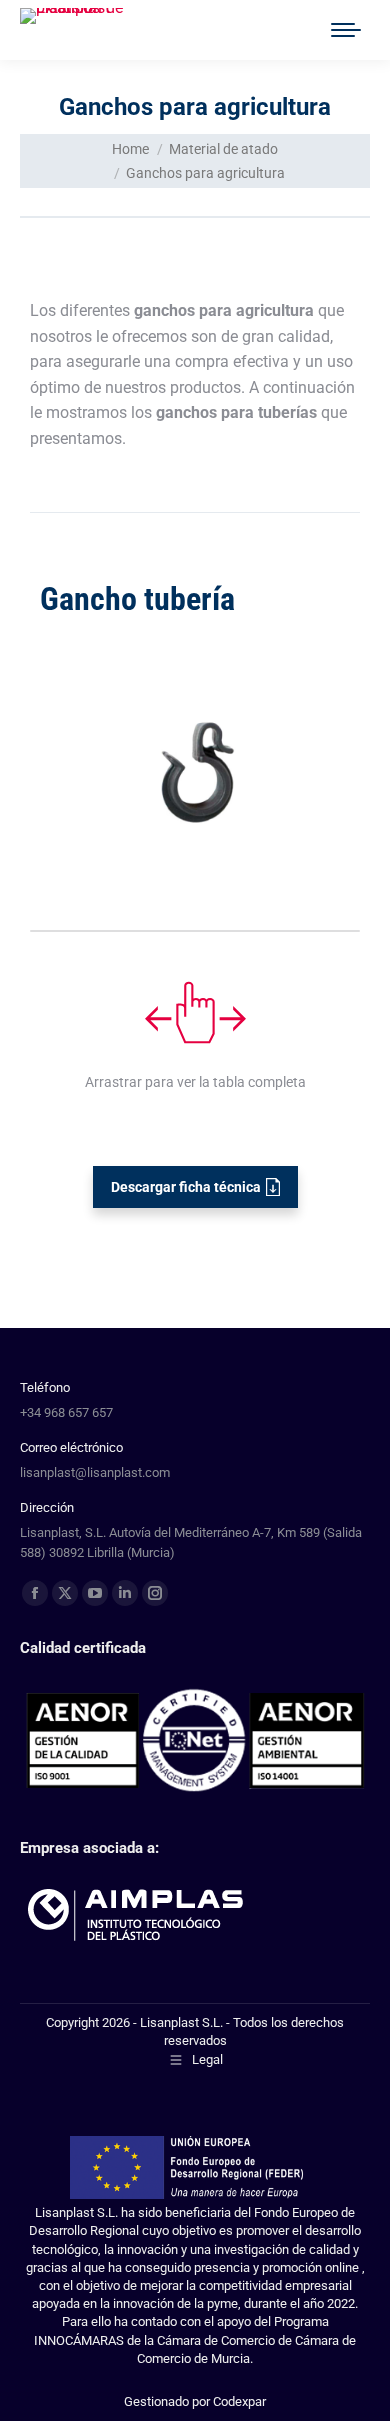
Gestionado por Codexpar (195, 2401)
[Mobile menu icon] (346, 30)
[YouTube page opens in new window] (95, 1593)
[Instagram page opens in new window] (155, 1593)
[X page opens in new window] (65, 1593)
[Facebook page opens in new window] (35, 1593)
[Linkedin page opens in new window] (125, 1593)
